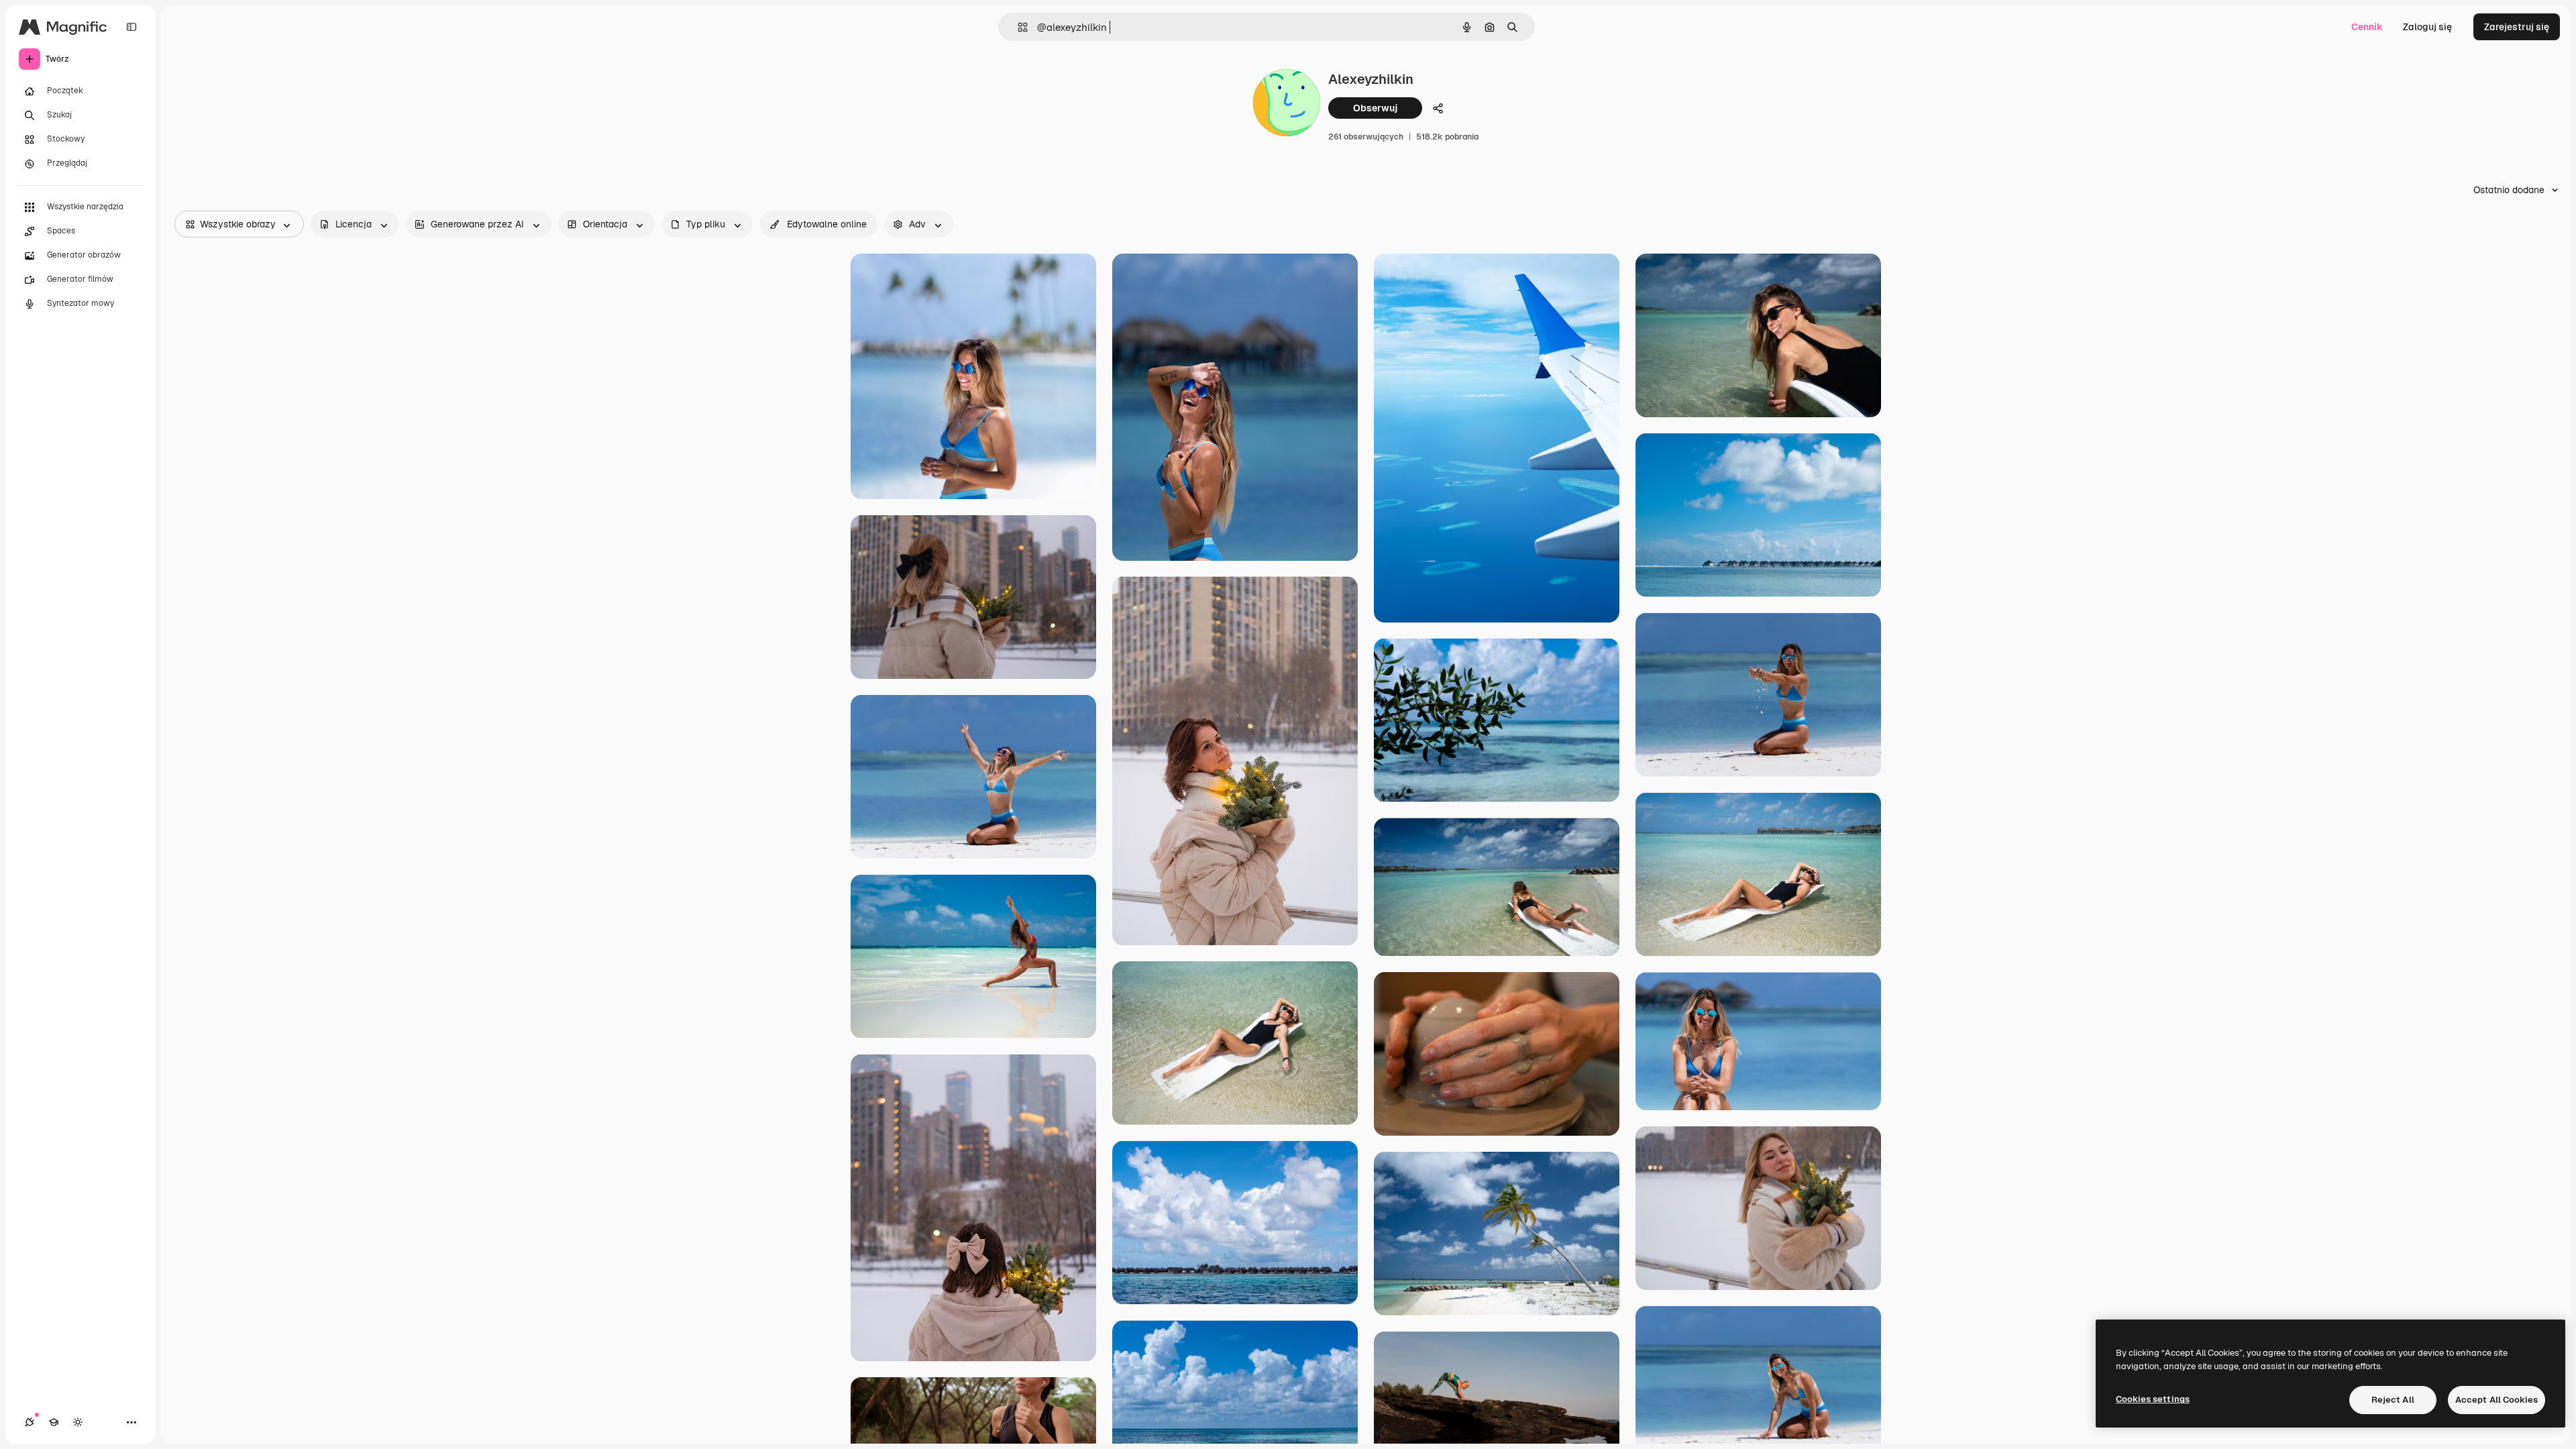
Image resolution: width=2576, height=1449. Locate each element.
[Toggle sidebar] (131, 27)
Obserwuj (1375, 108)
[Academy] (54, 1422)
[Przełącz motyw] (78, 1422)
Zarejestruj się (2517, 27)
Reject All (2393, 1400)
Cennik (2367, 27)
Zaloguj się (2427, 27)
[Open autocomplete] (1017, 27)
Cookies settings (2153, 1399)
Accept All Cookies (2497, 1400)
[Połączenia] (30, 1422)
